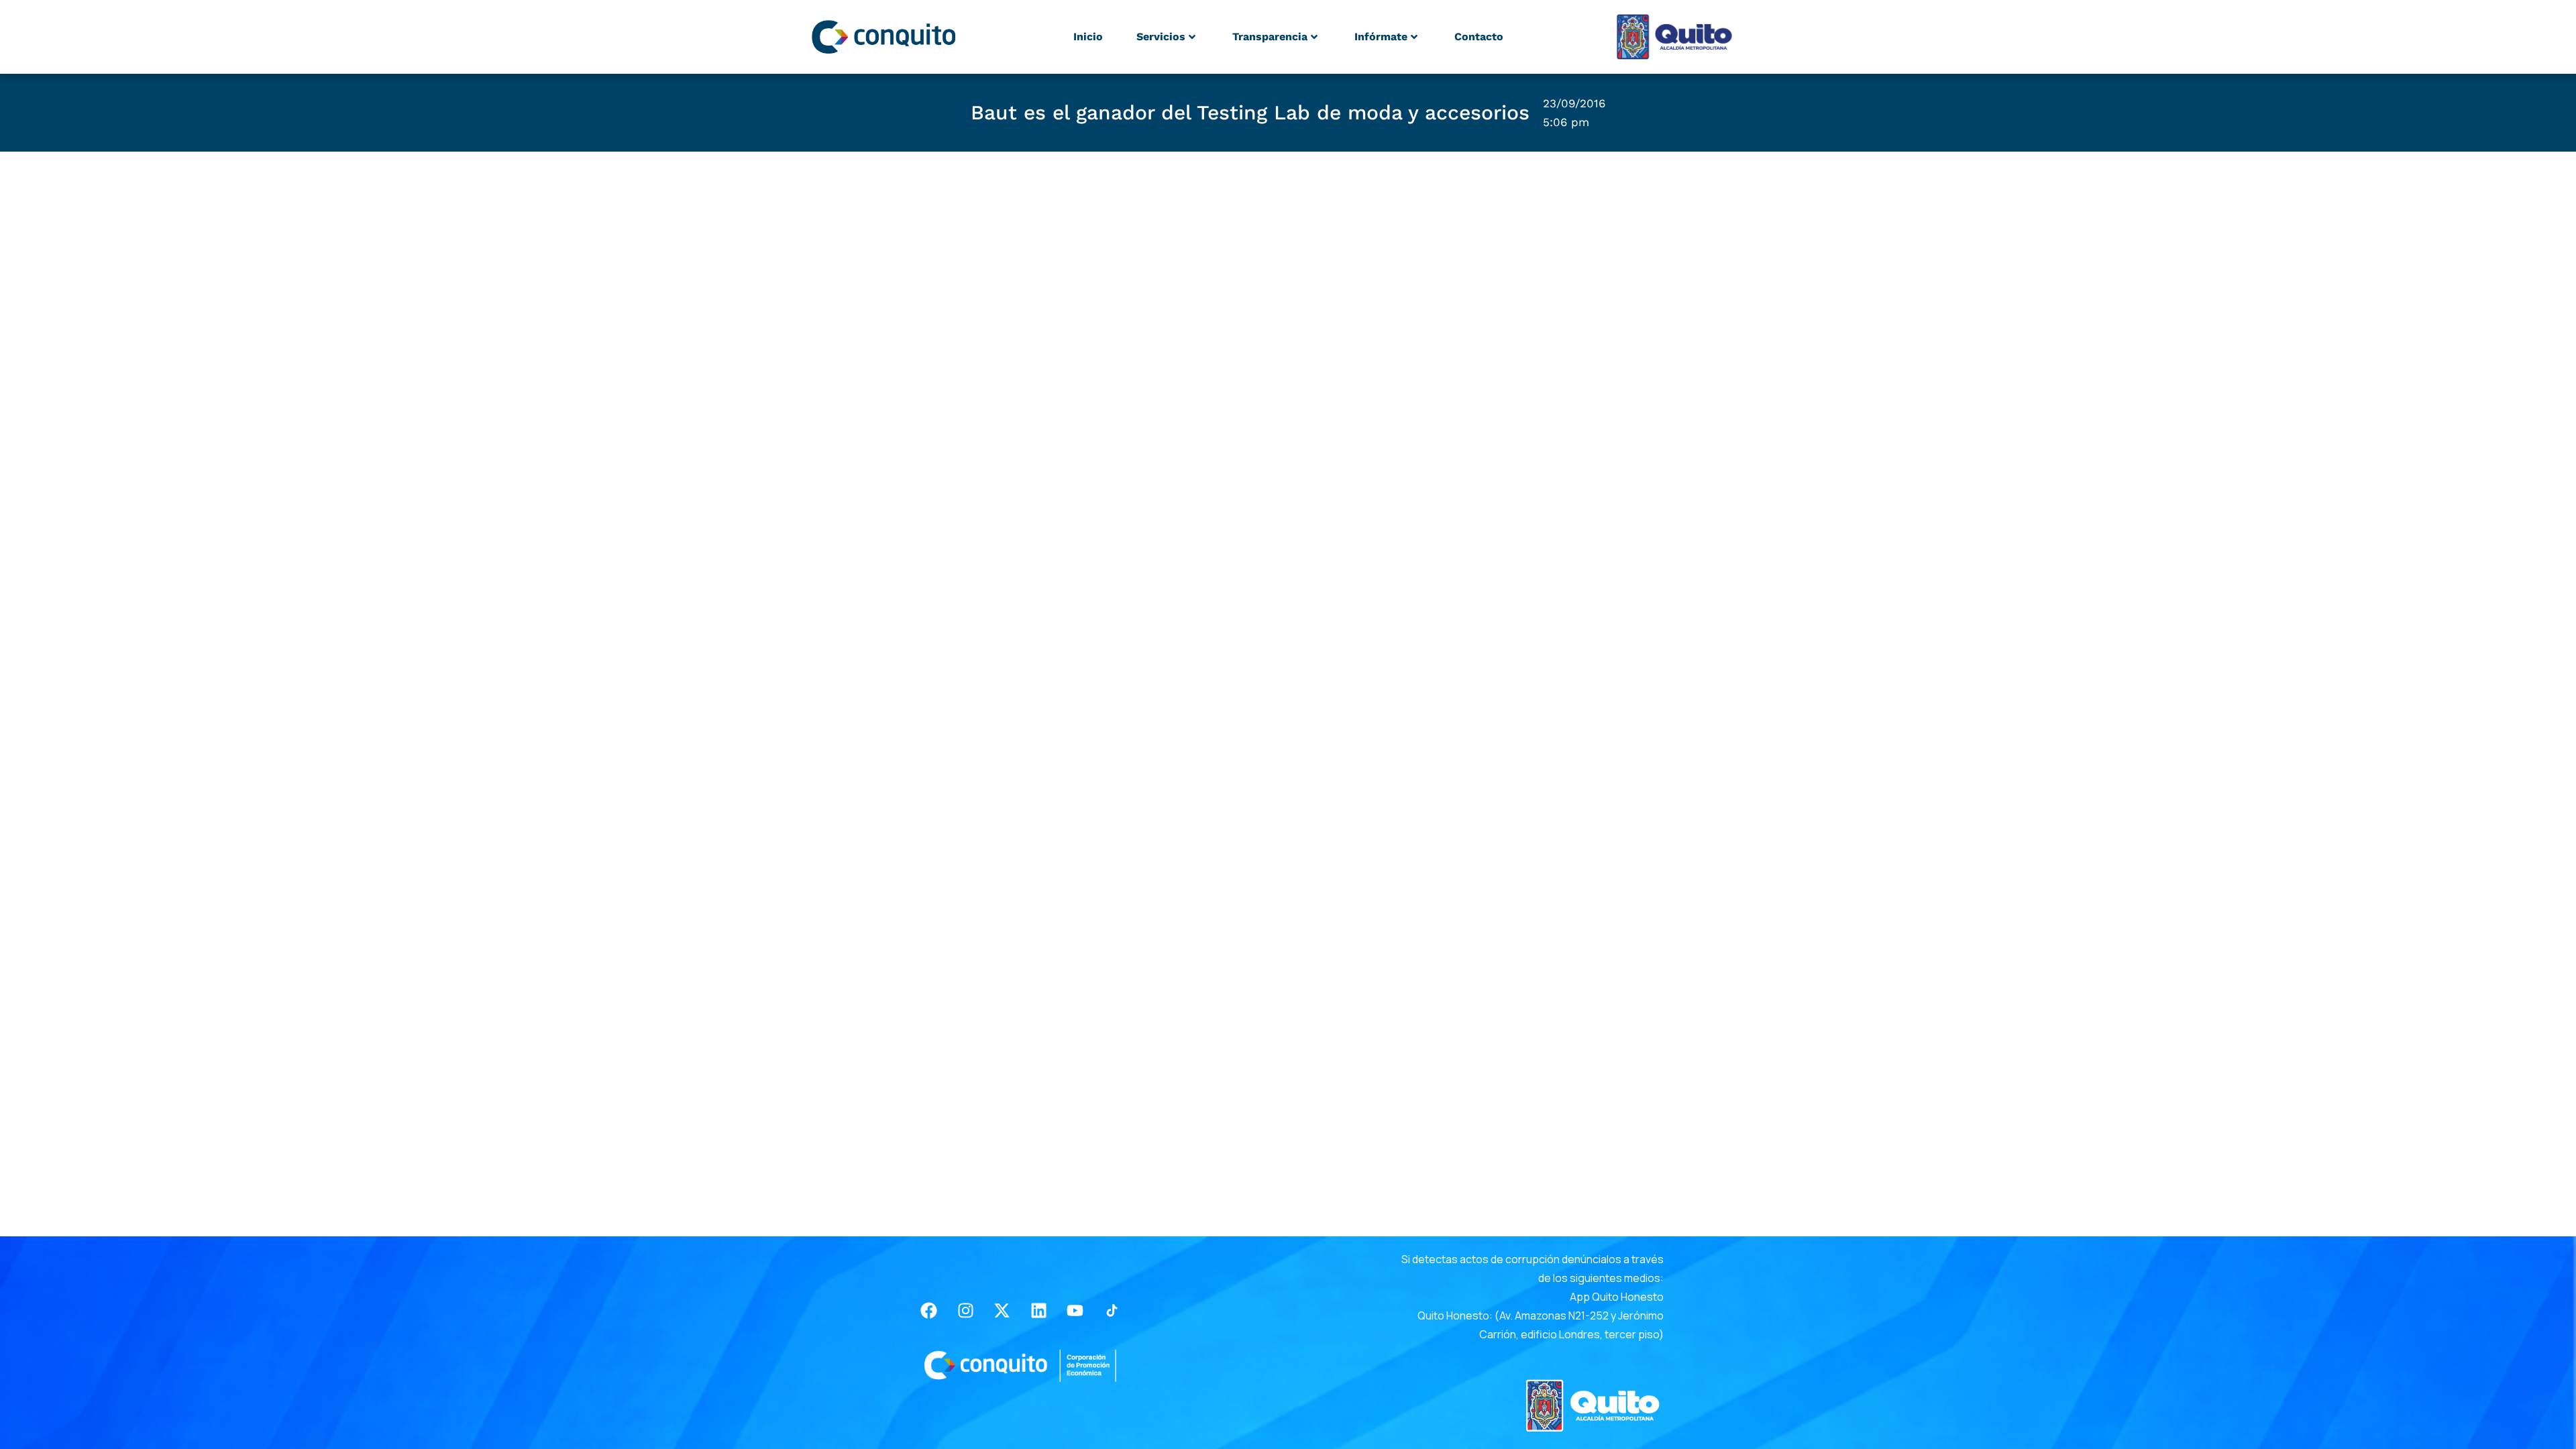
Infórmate (1381, 37)
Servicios (1161, 37)
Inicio (1088, 37)
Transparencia (1270, 37)
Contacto (1479, 37)
